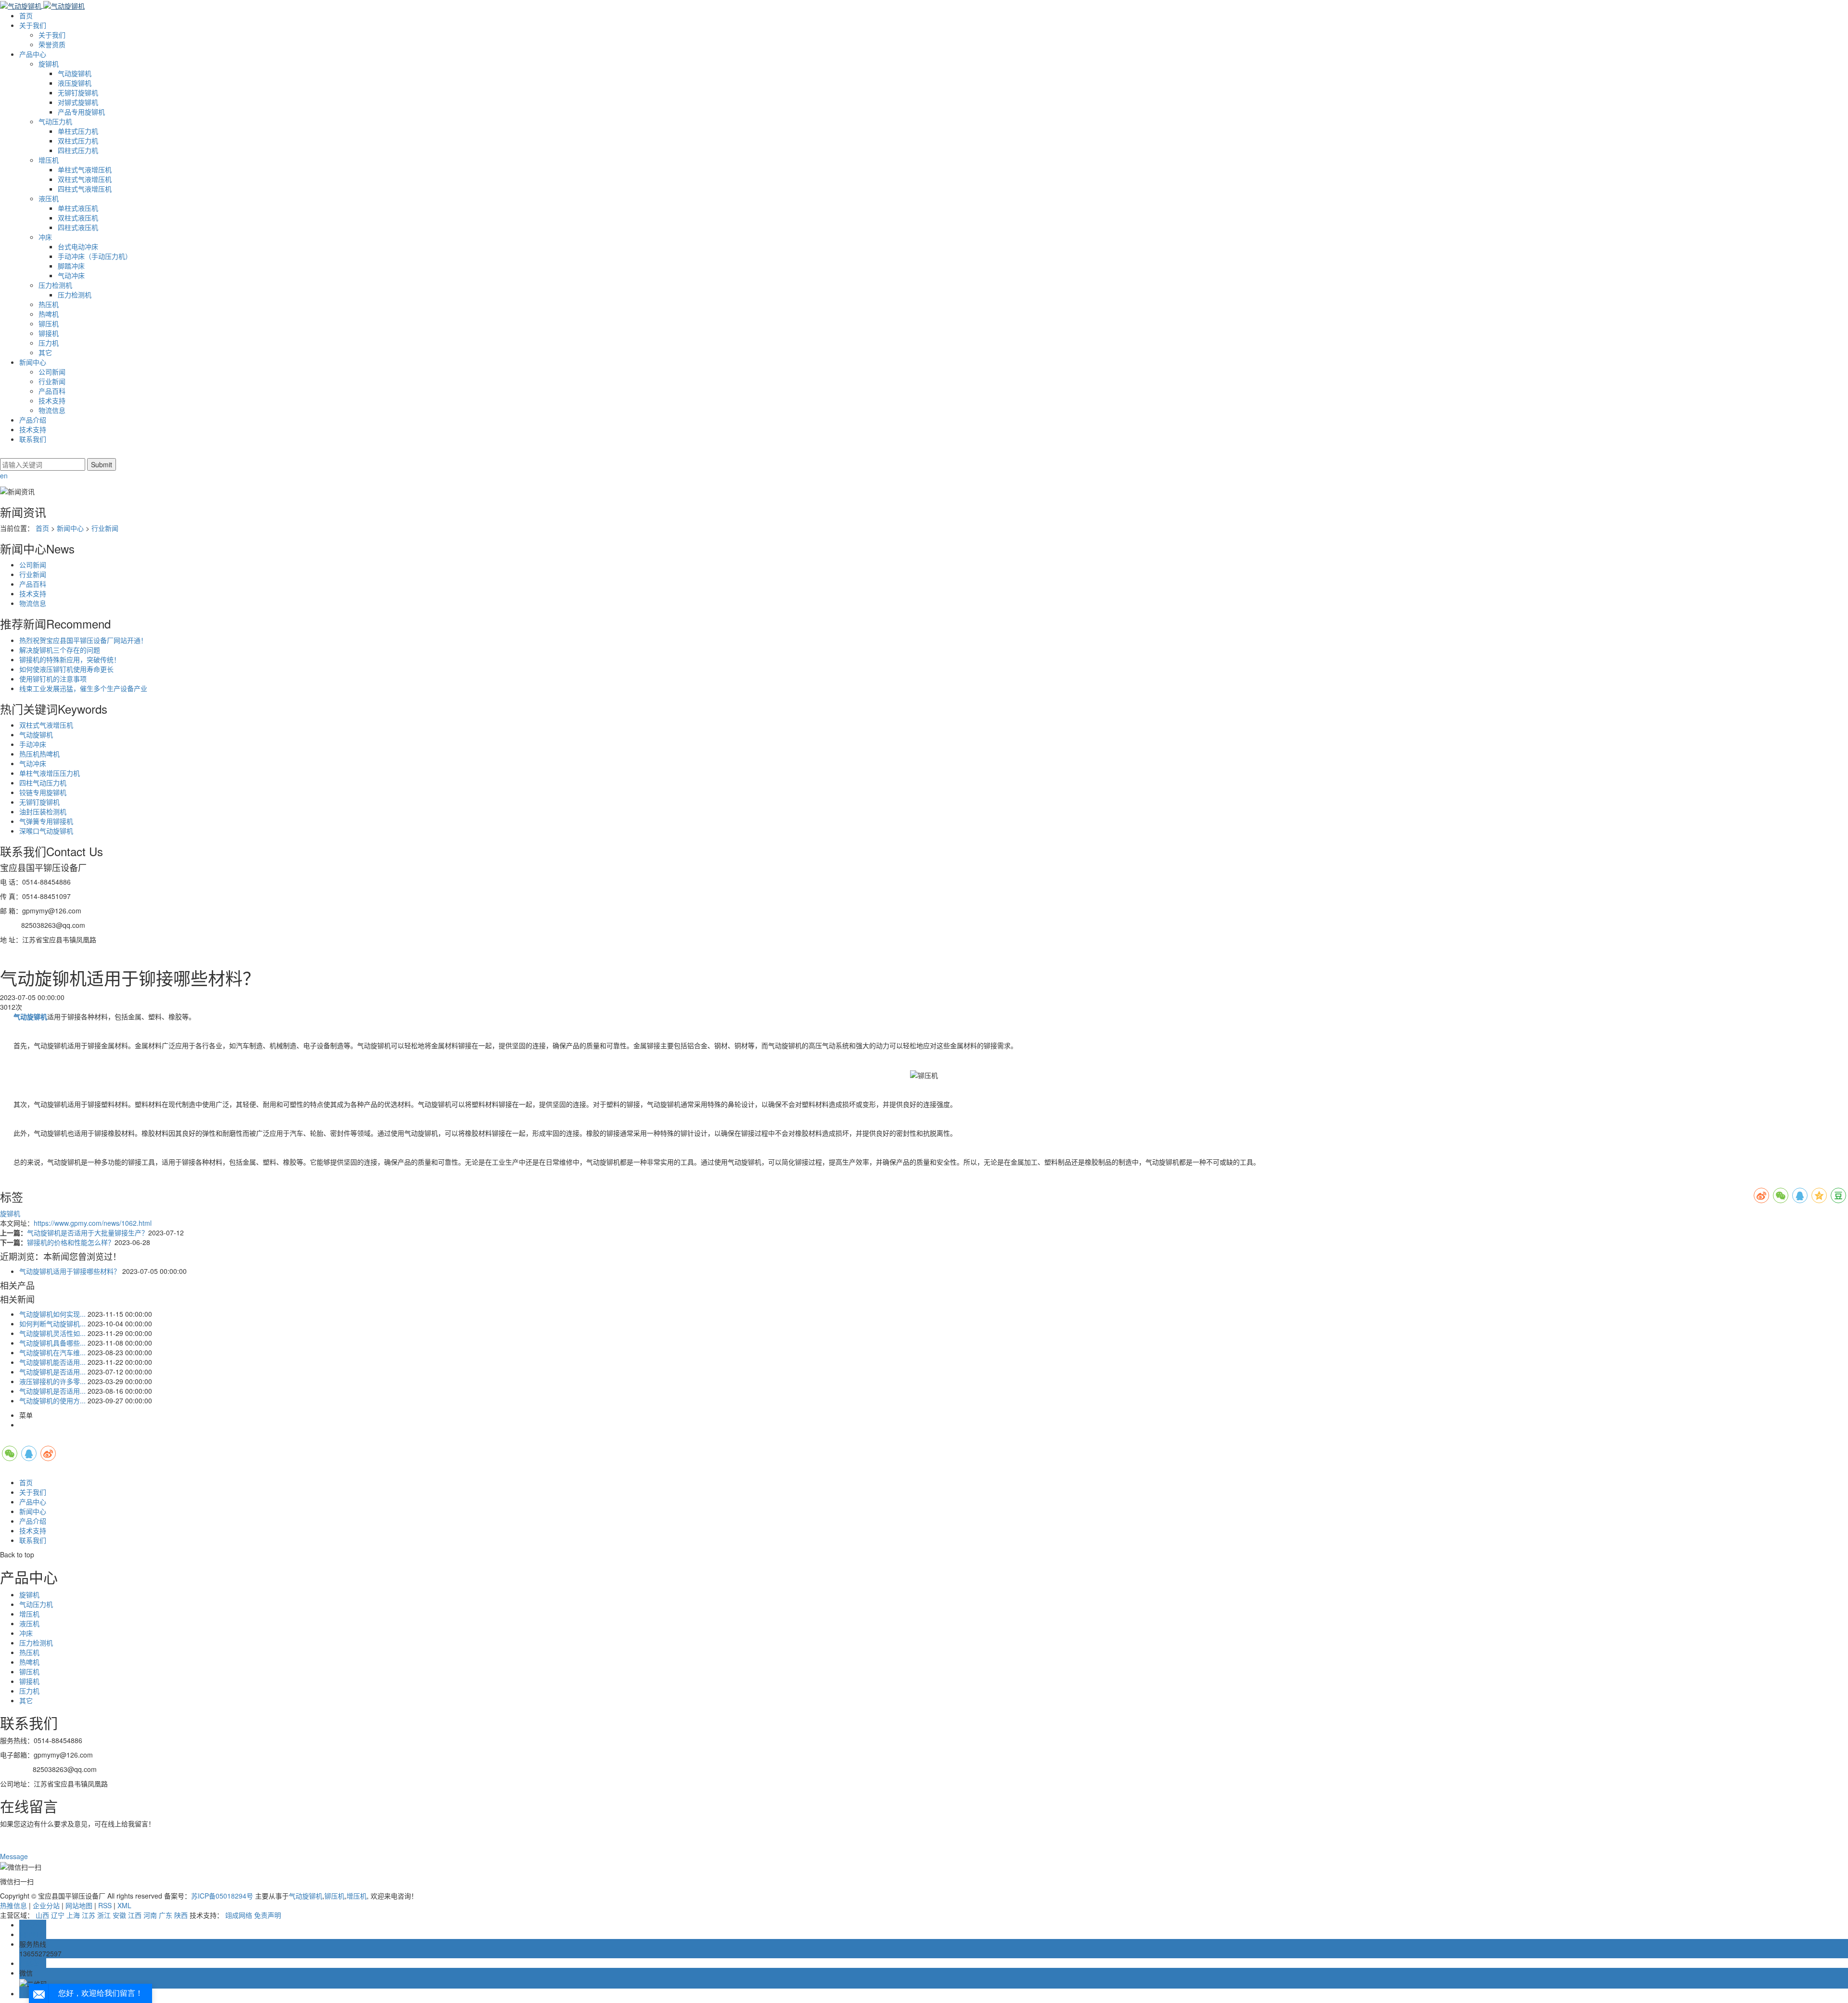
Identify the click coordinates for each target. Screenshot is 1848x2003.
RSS (105, 1905)
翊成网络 (239, 1915)
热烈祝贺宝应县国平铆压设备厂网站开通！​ (83, 640)
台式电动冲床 (78, 246)
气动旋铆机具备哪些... (52, 1343)
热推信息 (13, 1905)
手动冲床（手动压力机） (95, 256)
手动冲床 (33, 744)
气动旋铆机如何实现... (52, 1314)
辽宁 (58, 1915)
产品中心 (33, 54)
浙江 (104, 1915)
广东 (166, 1915)
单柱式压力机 (78, 131)
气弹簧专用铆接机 (46, 821)
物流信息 (52, 410)
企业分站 (46, 1905)
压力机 (49, 343)
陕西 (181, 1915)
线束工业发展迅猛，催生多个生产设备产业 (83, 688)
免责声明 (268, 1915)
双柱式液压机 (78, 218)
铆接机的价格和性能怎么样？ (71, 1242)
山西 (42, 1915)
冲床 (45, 237)
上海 (73, 1915)
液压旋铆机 (75, 83)
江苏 (89, 1915)
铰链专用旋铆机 (43, 792)
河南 (150, 1915)
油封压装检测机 (43, 811)
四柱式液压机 (78, 227)
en (4, 475)
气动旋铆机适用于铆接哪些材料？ (70, 1271)
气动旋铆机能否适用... (52, 1362)
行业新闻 (52, 381)
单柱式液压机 (78, 208)
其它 (45, 352)
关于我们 (33, 25)
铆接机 (49, 333)
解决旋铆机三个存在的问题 (60, 650)
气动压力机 (55, 121)
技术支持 (52, 400)
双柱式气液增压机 (85, 179)
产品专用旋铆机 (81, 112)
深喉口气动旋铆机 (46, 831)
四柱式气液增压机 (85, 189)
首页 (26, 15)
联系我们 (33, 439)
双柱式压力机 (78, 141)
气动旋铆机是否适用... (52, 1372)
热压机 (49, 304)
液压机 (49, 198)
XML (124, 1905)
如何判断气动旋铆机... (52, 1323)
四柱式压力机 (78, 150)
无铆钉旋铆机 (78, 92)
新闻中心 (33, 362)
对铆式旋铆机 (78, 102)
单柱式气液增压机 (85, 169)
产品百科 (52, 391)
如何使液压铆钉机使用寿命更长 (66, 669)
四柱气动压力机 (43, 783)
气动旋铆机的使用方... (52, 1400)
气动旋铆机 (75, 73)
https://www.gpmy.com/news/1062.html (93, 1223)
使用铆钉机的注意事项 (53, 679)
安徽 (119, 1915)
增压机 (49, 160)
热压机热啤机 (39, 754)
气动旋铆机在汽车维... (52, 1352)
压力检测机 (55, 285)
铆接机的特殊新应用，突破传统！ (70, 659)
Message (15, 1856)
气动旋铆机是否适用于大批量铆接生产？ (88, 1233)
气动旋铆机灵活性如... (52, 1333)
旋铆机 (49, 64)
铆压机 (49, 323)
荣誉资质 (52, 44)
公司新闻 (52, 372)
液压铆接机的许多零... (52, 1381)
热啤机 (49, 314)
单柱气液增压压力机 (50, 773)
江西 (135, 1915)
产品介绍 (33, 420)
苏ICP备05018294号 (222, 1896)
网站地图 (79, 1905)
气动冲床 (71, 275)
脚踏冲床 (71, 266)
